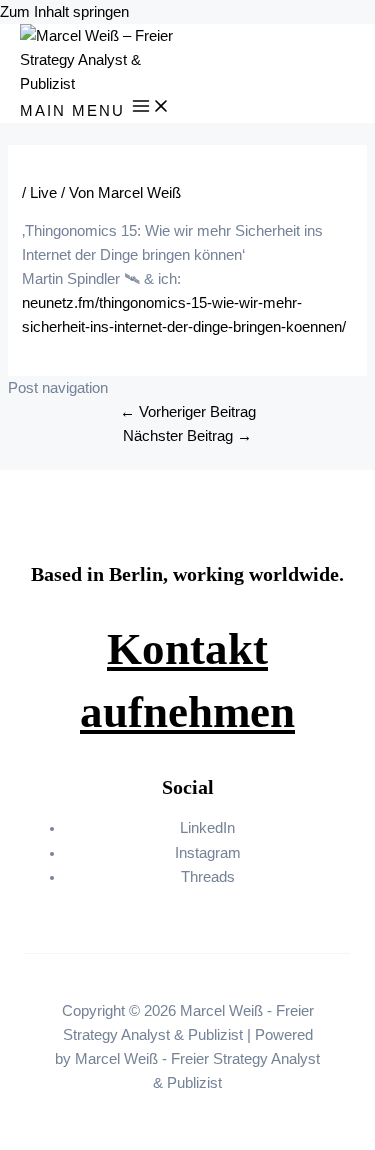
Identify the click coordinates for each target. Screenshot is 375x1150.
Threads (208, 877)
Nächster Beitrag (187, 436)
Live (43, 193)
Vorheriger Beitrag (188, 412)
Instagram (208, 853)
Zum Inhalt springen (64, 12)
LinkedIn (207, 828)
